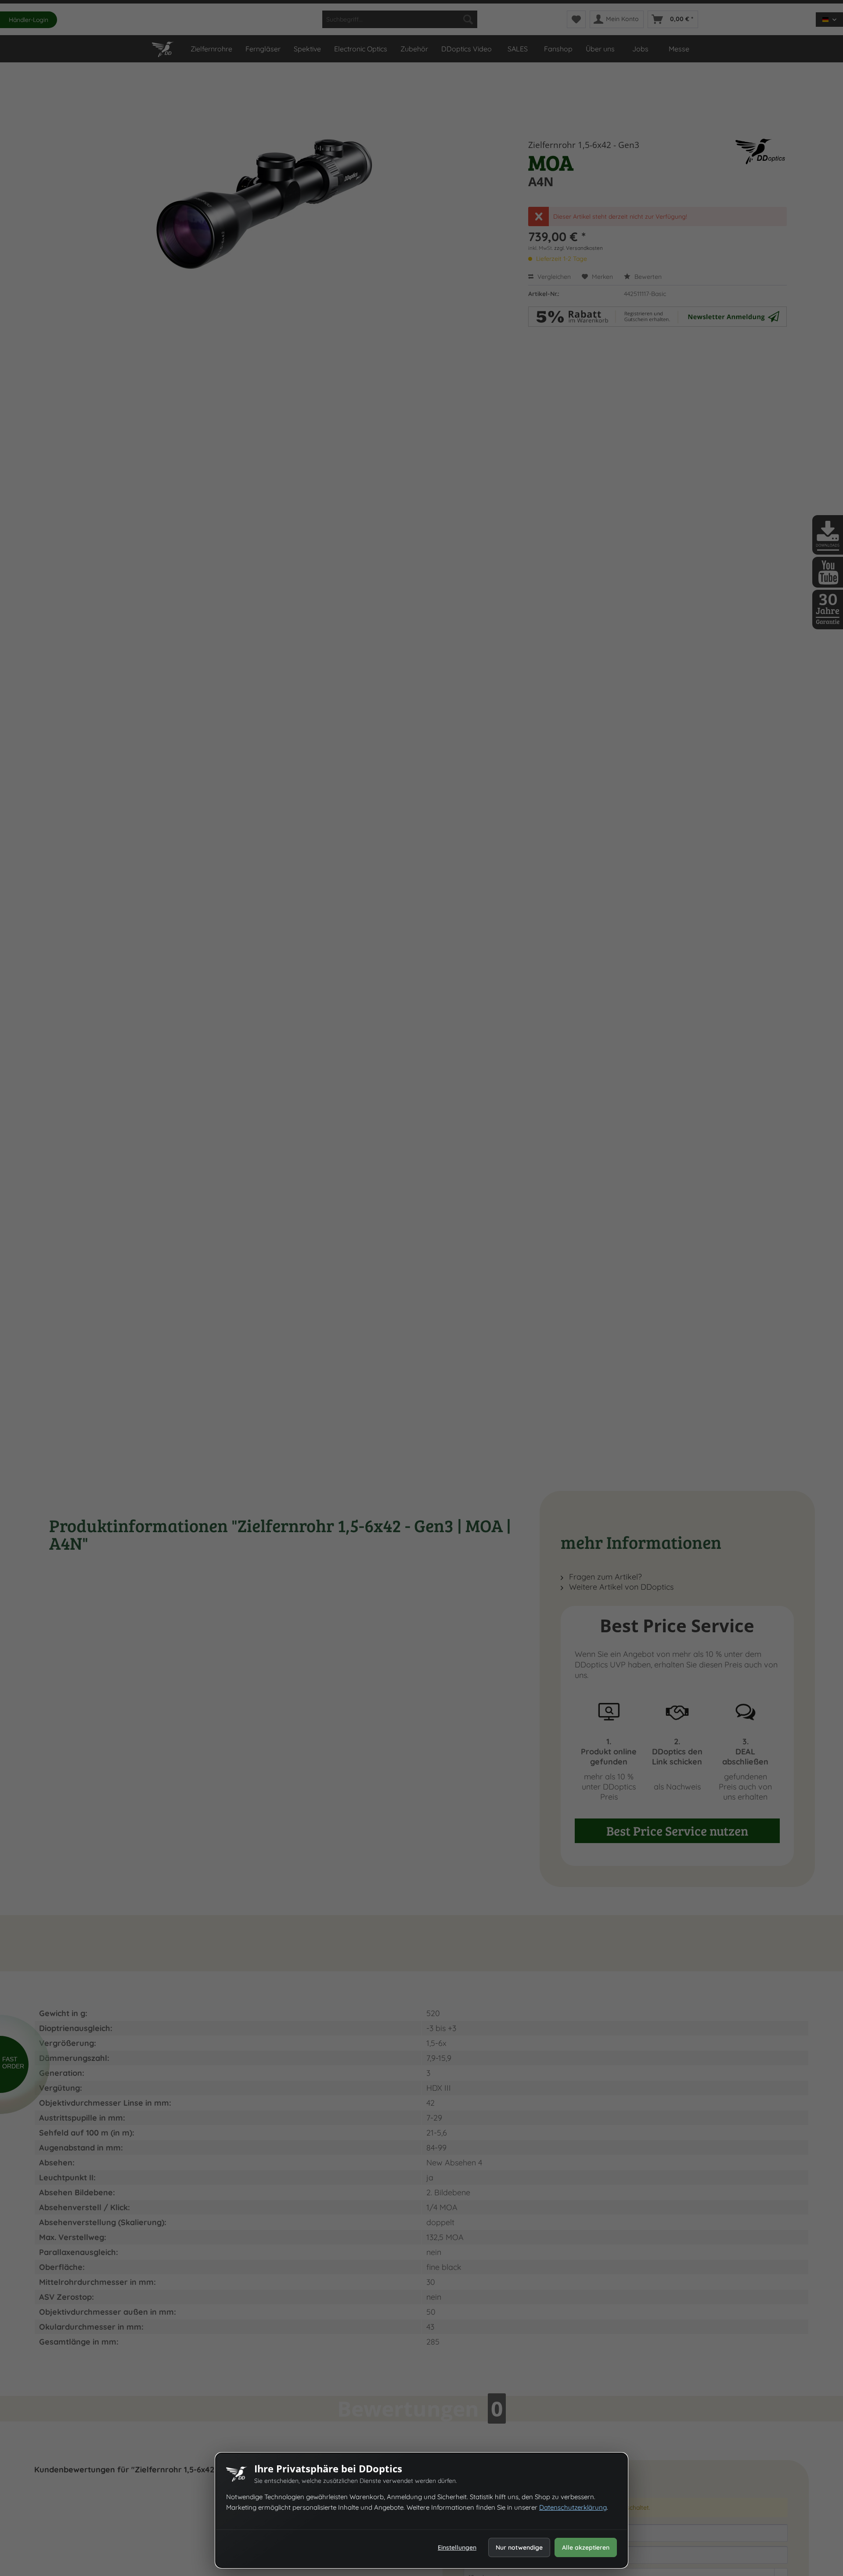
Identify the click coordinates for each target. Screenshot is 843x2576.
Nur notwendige (519, 2547)
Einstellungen (457, 2547)
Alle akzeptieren (586, 2547)
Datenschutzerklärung (573, 2507)
